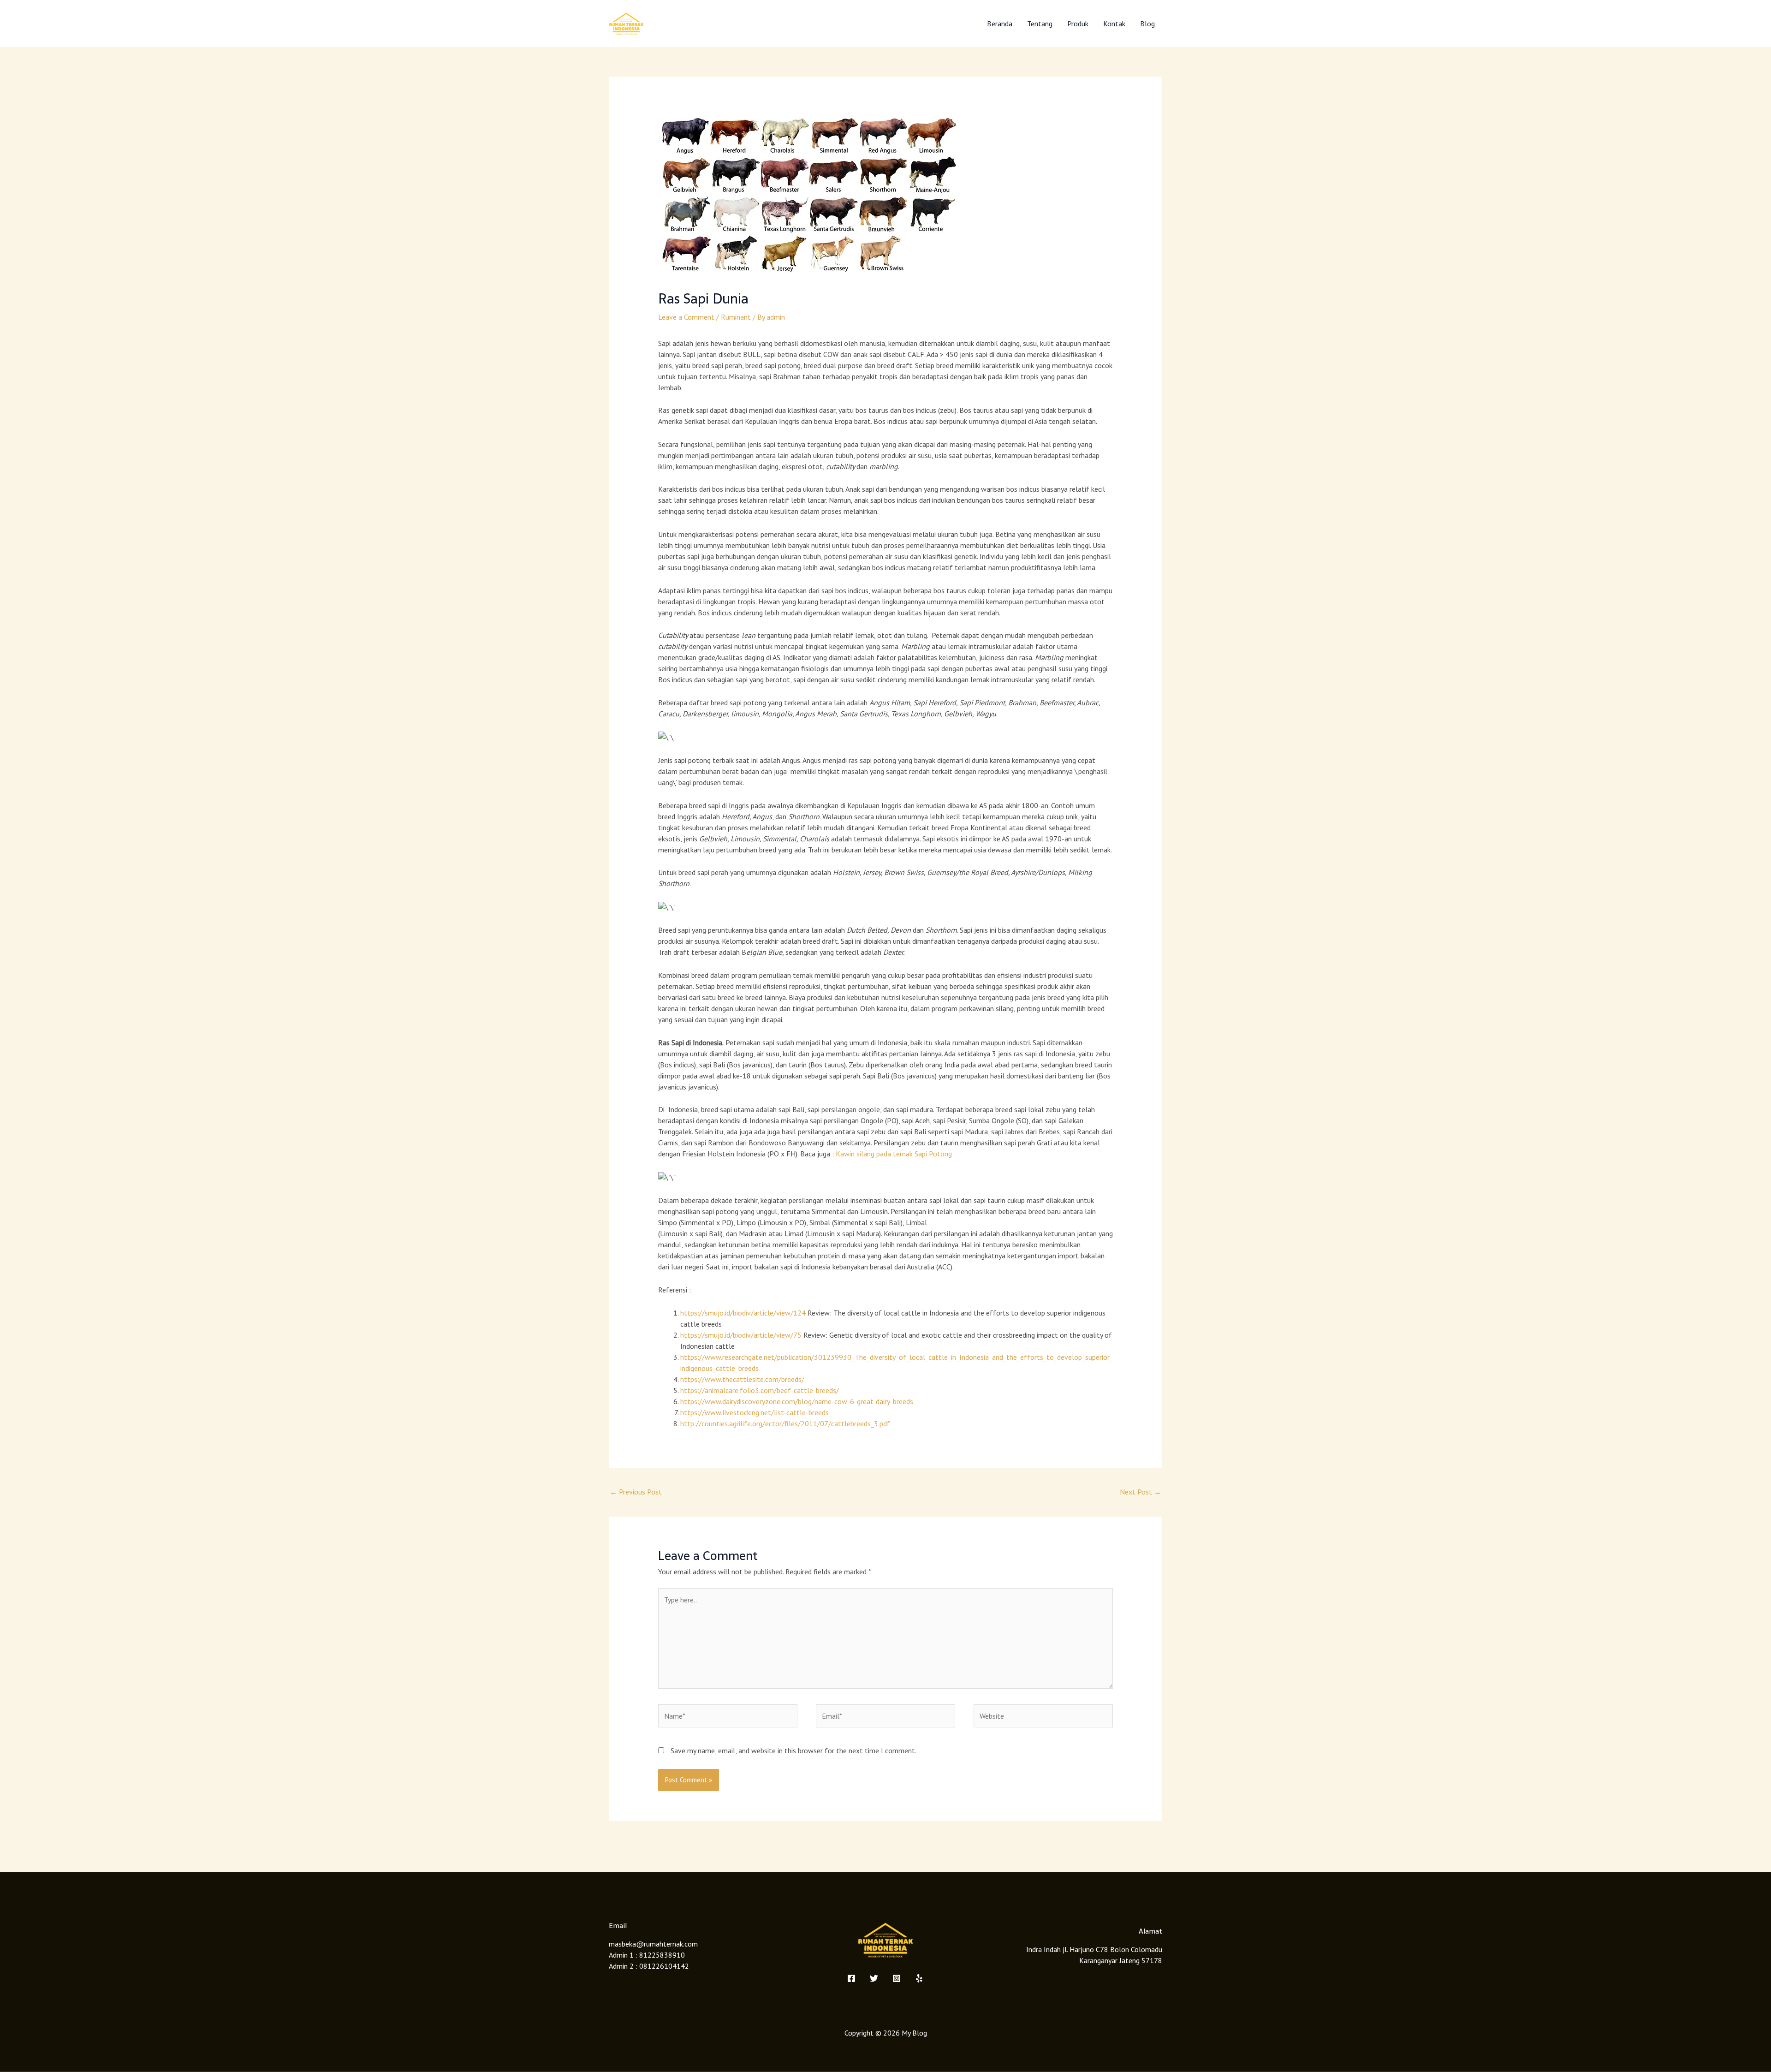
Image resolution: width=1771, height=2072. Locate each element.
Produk (1078, 24)
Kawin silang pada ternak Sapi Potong (894, 1154)
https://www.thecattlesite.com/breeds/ (742, 1379)
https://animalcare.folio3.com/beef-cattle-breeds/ (760, 1390)
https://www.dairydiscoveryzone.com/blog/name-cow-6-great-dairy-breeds (797, 1401)
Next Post (1141, 1492)
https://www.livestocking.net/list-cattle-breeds (755, 1412)
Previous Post (636, 1492)
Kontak (1114, 24)
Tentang (1040, 24)
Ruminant (736, 317)
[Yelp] (919, 1978)
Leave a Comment (686, 317)
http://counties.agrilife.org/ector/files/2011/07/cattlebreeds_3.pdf (785, 1423)
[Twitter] (874, 1978)
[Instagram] (897, 1978)
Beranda (1000, 24)
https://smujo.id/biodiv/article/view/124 (743, 1313)
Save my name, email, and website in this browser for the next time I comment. (793, 1750)
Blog (1147, 24)
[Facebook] (851, 1978)
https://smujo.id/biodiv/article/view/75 (741, 1335)
